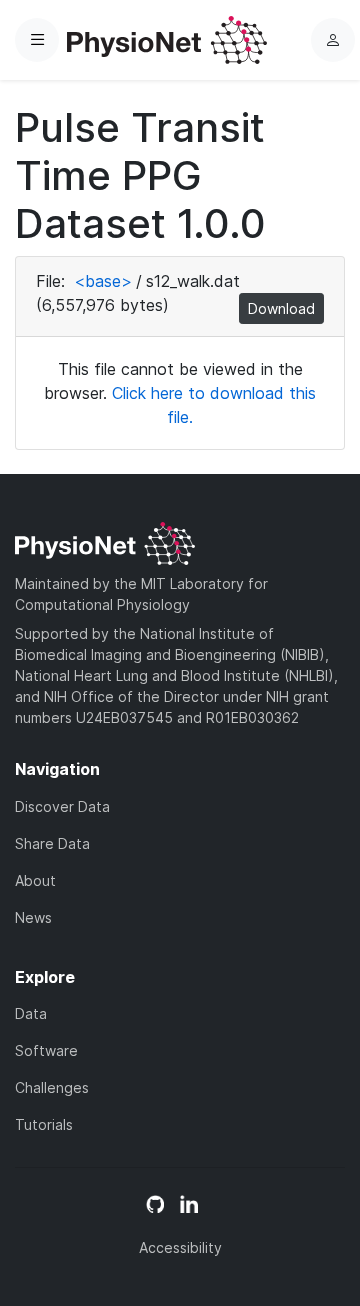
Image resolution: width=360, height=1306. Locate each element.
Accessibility (180, 1247)
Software (46, 1050)
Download (281, 308)
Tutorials (44, 1124)
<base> (103, 281)
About (35, 880)
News (33, 917)
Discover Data (62, 806)
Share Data (52, 843)
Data (31, 1013)
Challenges (52, 1087)
